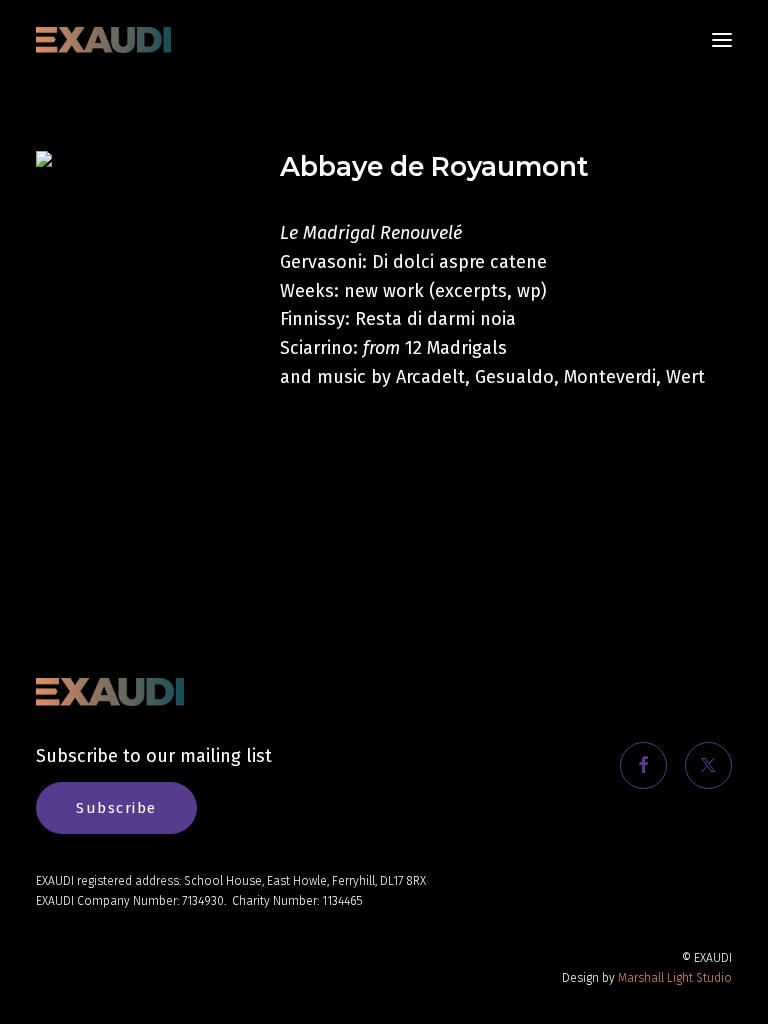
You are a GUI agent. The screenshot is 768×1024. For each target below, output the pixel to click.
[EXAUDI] (103, 40)
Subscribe (116, 808)
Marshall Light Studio (675, 978)
